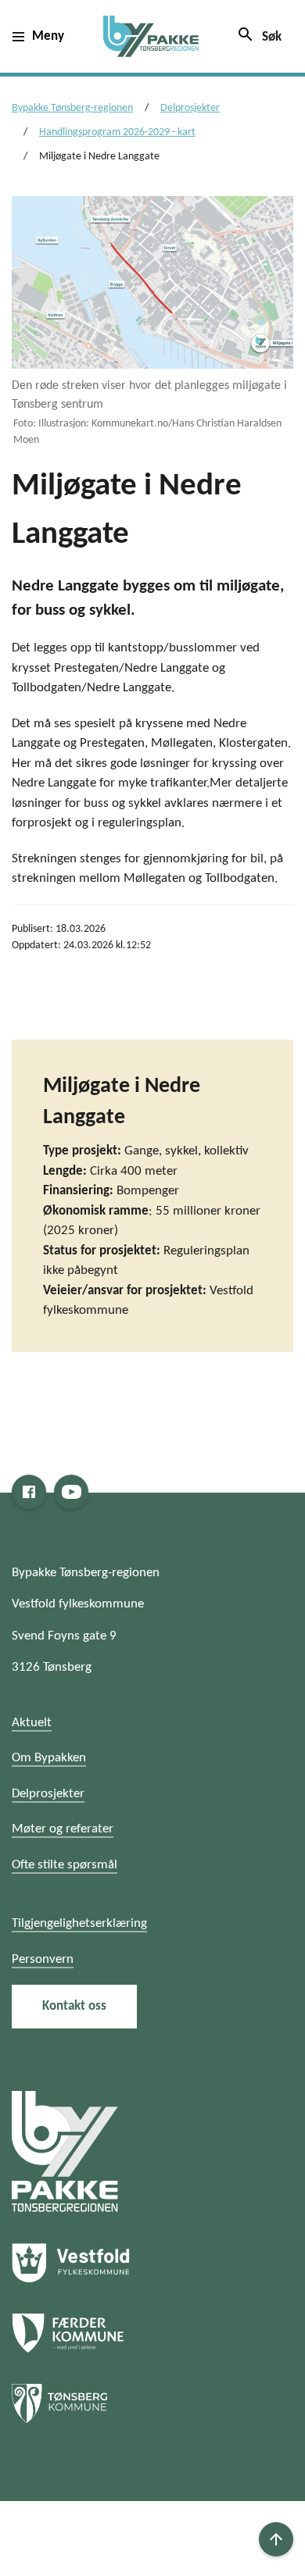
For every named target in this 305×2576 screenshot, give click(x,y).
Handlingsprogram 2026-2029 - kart (117, 132)
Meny (48, 36)
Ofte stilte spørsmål (65, 1865)
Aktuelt (32, 1723)
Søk (259, 34)
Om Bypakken (49, 1758)
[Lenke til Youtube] (71, 1492)
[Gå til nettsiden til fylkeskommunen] (65, 2151)
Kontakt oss (74, 2006)
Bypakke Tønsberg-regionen (72, 108)
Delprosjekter (190, 108)
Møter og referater (63, 1829)
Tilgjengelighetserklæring (79, 1923)
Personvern (43, 1959)
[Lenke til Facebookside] (29, 1492)
